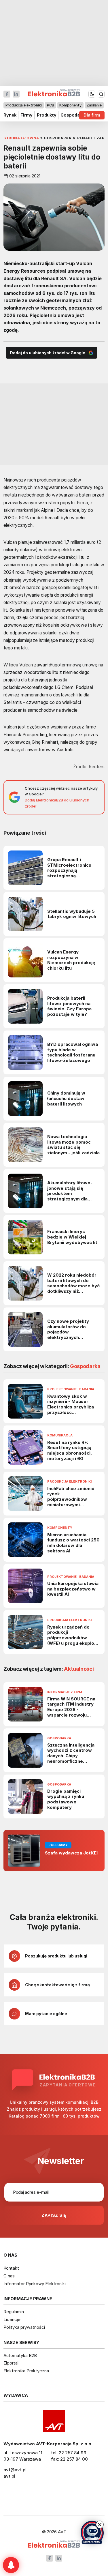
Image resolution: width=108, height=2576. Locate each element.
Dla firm (92, 115)
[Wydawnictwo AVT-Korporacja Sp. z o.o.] (54, 2421)
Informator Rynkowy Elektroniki (35, 2284)
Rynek (10, 115)
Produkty (47, 115)
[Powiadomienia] (11, 2565)
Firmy (26, 115)
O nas (9, 2276)
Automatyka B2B (20, 2355)
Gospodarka (73, 115)
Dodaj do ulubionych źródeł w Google (48, 353)
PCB (51, 105)
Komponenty (70, 105)
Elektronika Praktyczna (26, 2371)
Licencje (12, 2319)
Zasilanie (94, 105)
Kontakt (11, 2268)
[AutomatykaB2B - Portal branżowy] (54, 2545)
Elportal (11, 2363)
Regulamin (14, 2312)
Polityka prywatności (24, 2327)
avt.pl (9, 2476)
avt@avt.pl (15, 2470)
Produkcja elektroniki (24, 105)
